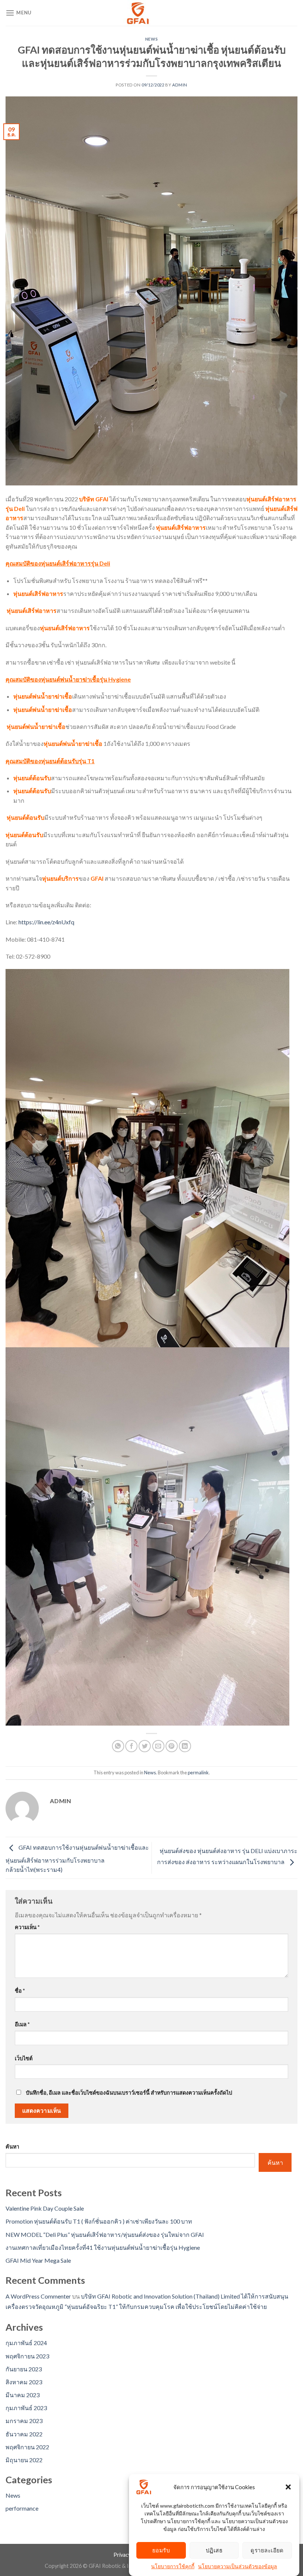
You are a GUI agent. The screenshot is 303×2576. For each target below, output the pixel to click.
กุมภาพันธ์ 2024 (26, 2343)
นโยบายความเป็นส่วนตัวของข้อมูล (238, 2566)
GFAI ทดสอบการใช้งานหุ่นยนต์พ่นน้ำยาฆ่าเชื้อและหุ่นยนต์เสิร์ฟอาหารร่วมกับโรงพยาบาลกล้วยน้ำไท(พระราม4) (77, 1859)
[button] (288, 2487)
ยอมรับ (161, 2550)
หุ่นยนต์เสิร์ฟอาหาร (180, 527)
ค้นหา (12, 2147)
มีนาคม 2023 (23, 2395)
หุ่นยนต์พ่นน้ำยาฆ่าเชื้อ (43, 696)
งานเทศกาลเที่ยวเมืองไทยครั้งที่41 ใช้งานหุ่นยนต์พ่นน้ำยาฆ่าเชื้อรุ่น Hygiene (103, 2247)
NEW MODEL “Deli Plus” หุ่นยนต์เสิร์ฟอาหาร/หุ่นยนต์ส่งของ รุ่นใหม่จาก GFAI (105, 2234)
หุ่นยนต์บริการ (60, 878)
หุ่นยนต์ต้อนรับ (32, 778)
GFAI (97, 878)
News (151, 39)
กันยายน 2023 (24, 2369)
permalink (198, 1773)
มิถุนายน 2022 (24, 2460)
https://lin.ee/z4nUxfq (46, 922)
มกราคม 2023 (24, 2421)
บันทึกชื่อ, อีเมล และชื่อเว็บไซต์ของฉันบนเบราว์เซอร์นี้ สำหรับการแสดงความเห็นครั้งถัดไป (129, 2093)
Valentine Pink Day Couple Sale (45, 2208)
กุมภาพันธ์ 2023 (26, 2408)
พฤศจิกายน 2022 (27, 2447)
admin (180, 85)
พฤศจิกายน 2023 (27, 2356)
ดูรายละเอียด (267, 2550)
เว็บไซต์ (24, 2058)
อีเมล (22, 2024)
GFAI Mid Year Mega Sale (38, 2260)
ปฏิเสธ (214, 2550)
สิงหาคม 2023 (24, 2382)
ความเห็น (27, 1927)
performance (22, 2508)
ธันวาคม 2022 (24, 2434)
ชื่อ (20, 1991)
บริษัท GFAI (94, 499)
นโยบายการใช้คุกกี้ (173, 2566)
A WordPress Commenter (38, 2296)
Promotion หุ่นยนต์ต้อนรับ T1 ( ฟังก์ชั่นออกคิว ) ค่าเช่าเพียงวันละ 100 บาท (99, 2221)
